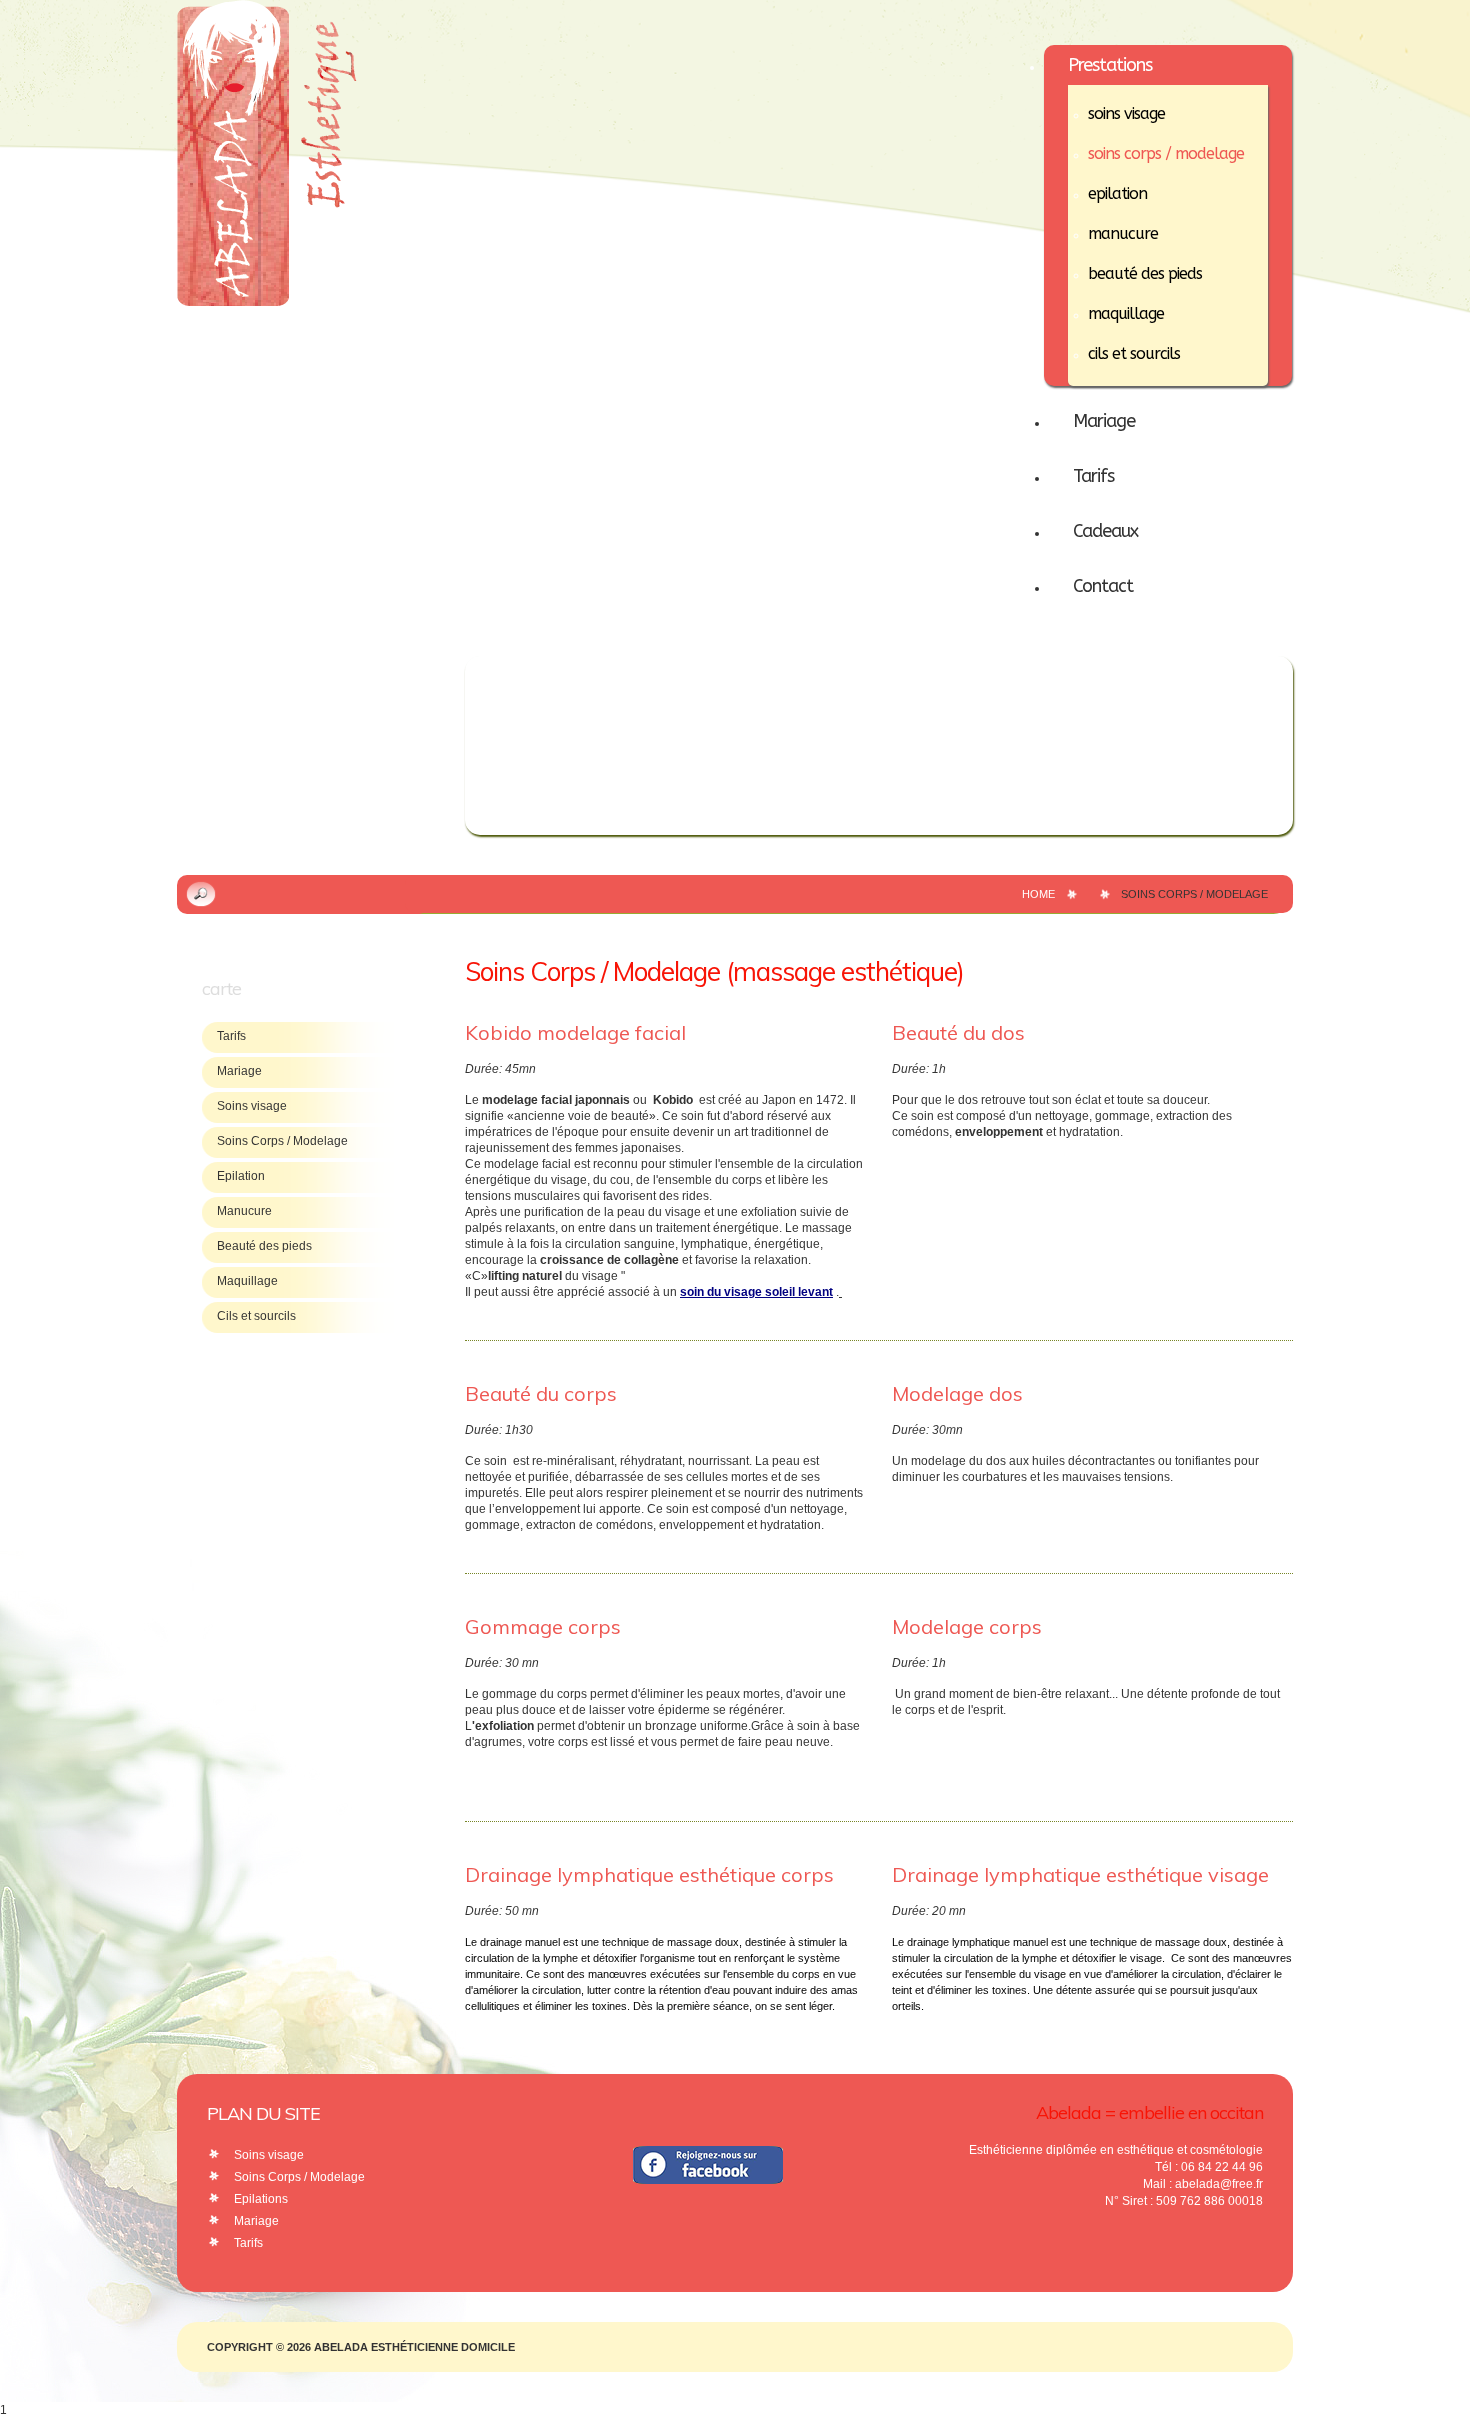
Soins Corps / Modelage (282, 1141)
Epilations (261, 2199)
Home (1038, 894)
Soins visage (252, 1106)
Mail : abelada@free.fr (1203, 2184)
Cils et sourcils (256, 1316)
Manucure (244, 1211)
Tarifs (231, 1036)
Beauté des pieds (264, 1246)
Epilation (241, 1176)
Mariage (239, 1071)
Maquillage (247, 1281)
